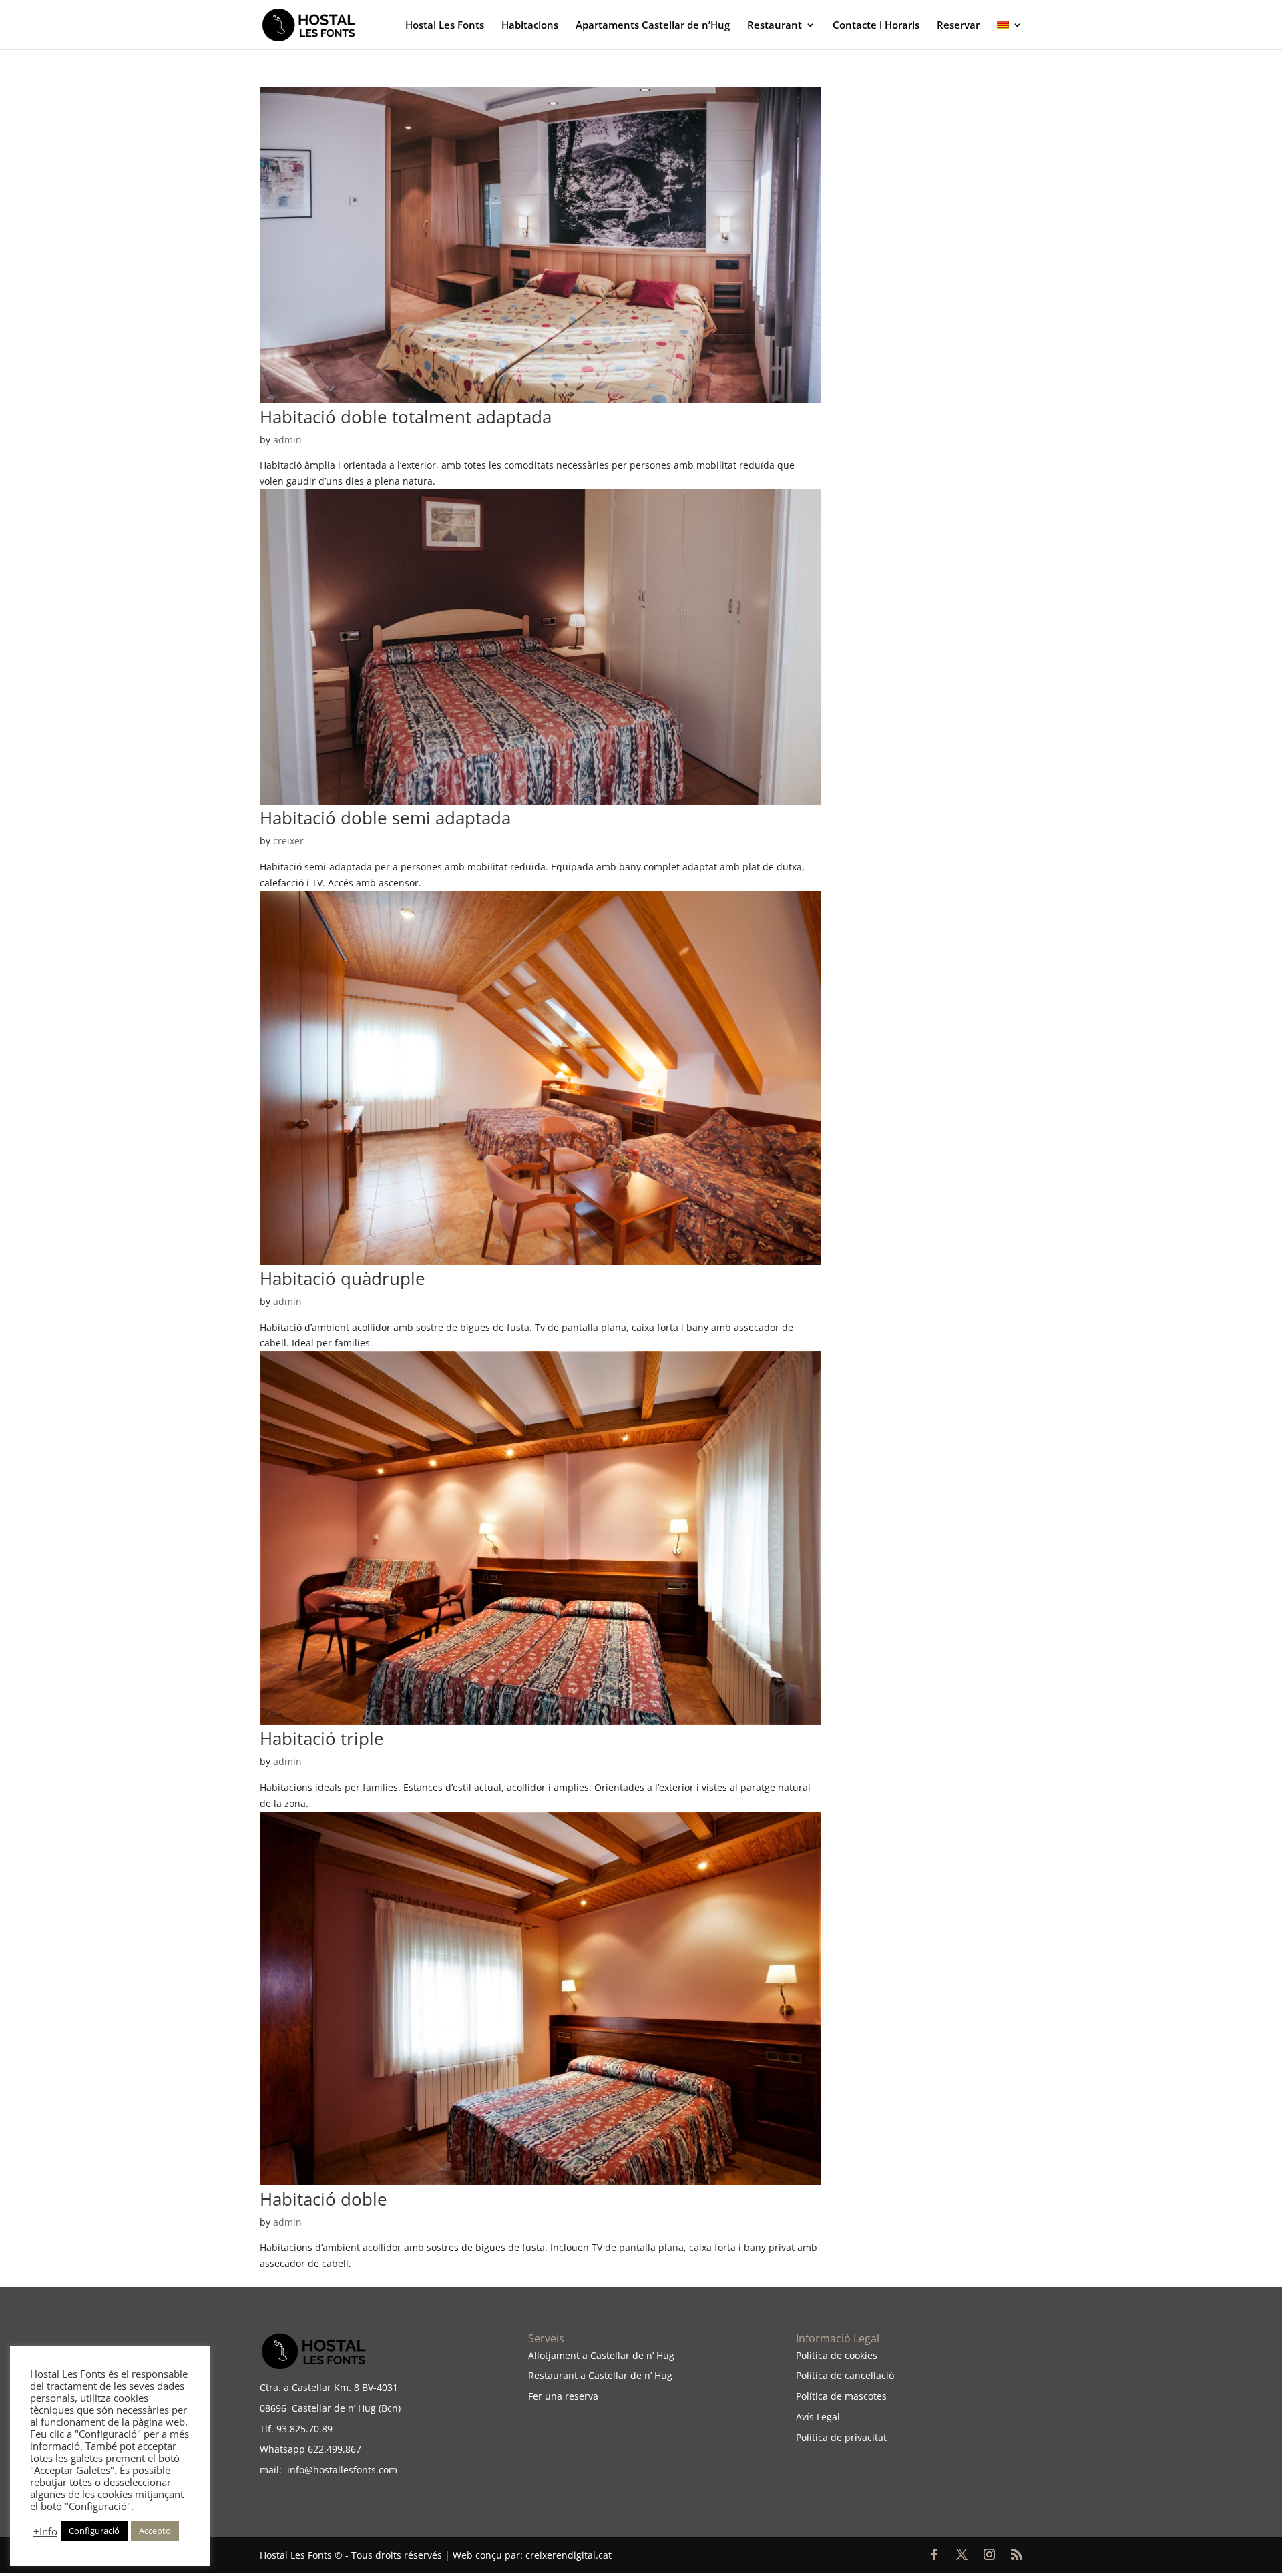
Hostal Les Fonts (445, 26)
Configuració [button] (94, 2531)
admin (287, 440)
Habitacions (530, 26)
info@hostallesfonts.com (340, 2470)
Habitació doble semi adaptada (385, 818)
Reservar (958, 26)
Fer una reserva (563, 2396)
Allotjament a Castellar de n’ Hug (601, 2355)
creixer (288, 841)
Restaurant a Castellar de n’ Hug (600, 2375)
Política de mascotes (841, 2396)
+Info (45, 2531)
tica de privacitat (849, 2437)
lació (884, 2375)
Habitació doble (324, 2199)
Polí (804, 2437)
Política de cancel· (835, 2375)
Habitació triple (322, 1738)
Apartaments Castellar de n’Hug (653, 26)
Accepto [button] (155, 2531)
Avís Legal (818, 2417)
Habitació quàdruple (343, 1278)
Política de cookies (837, 2355)
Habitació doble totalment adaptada (406, 417)
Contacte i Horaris (876, 26)
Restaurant (775, 26)
